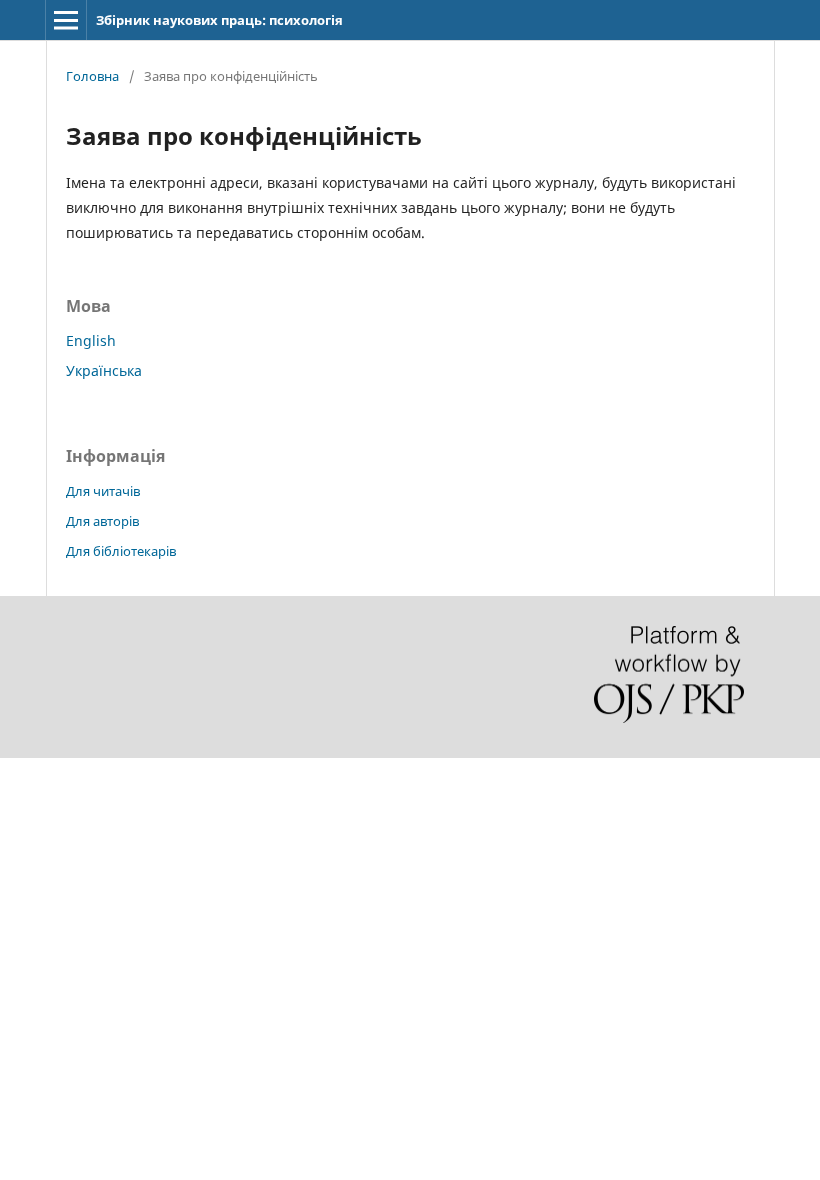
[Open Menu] (66, 20)
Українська (104, 370)
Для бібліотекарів (121, 551)
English (91, 340)
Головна (92, 76)
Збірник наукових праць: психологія (219, 20)
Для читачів (103, 491)
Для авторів (102, 521)
